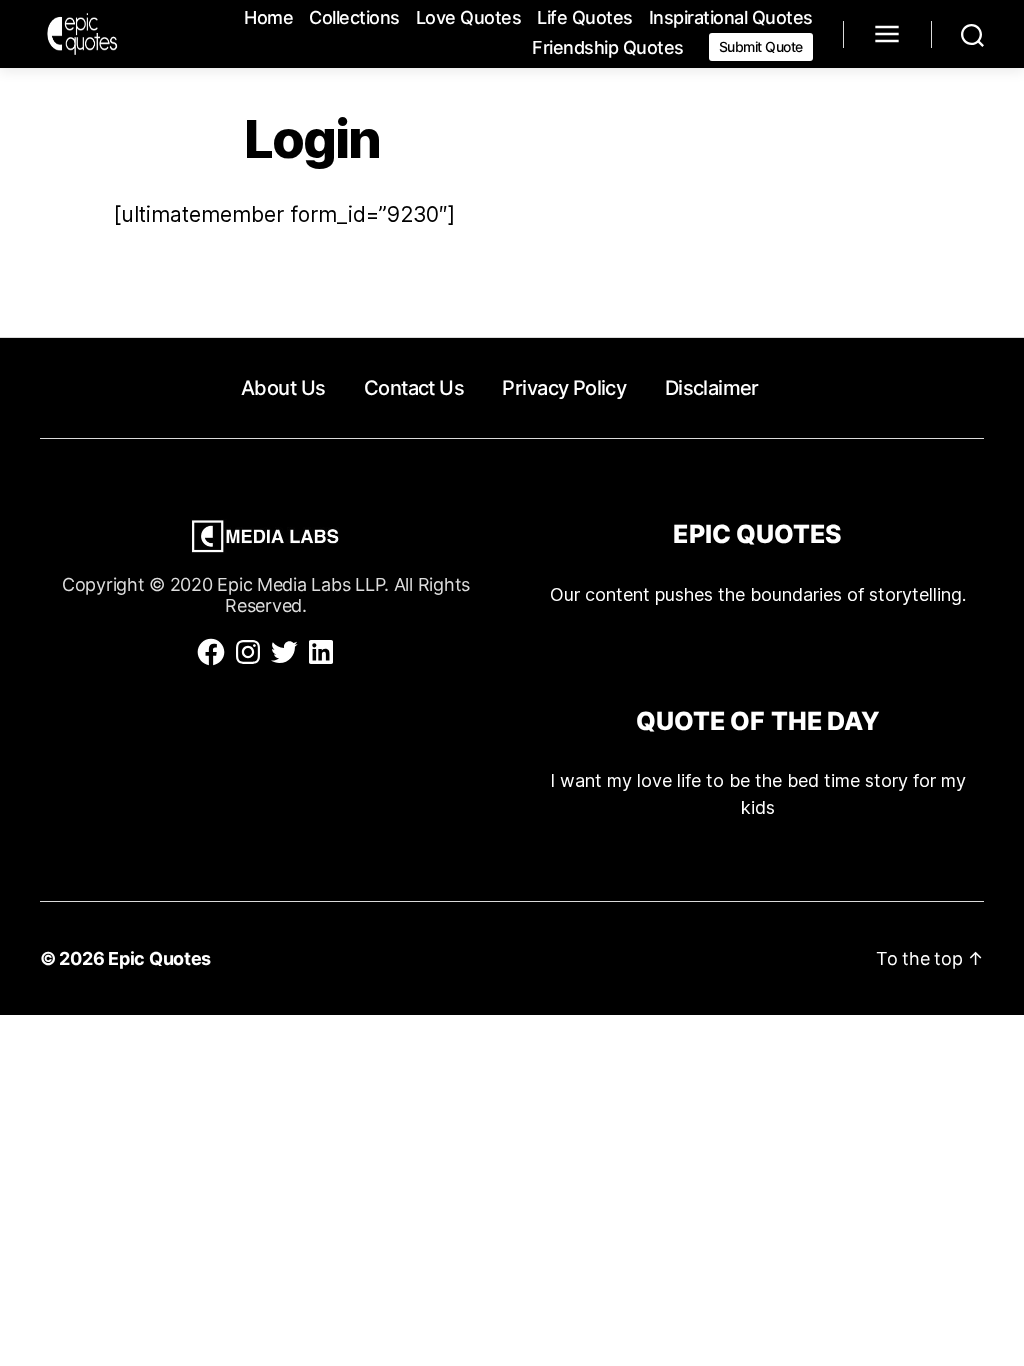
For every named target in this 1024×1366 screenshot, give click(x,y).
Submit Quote (761, 46)
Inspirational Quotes (731, 17)
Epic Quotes (159, 958)
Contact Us (414, 388)
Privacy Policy (564, 388)
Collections (354, 17)
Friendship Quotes (608, 47)
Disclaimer (712, 388)
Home (268, 17)
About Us (283, 388)
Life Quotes (585, 17)
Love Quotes (469, 17)
